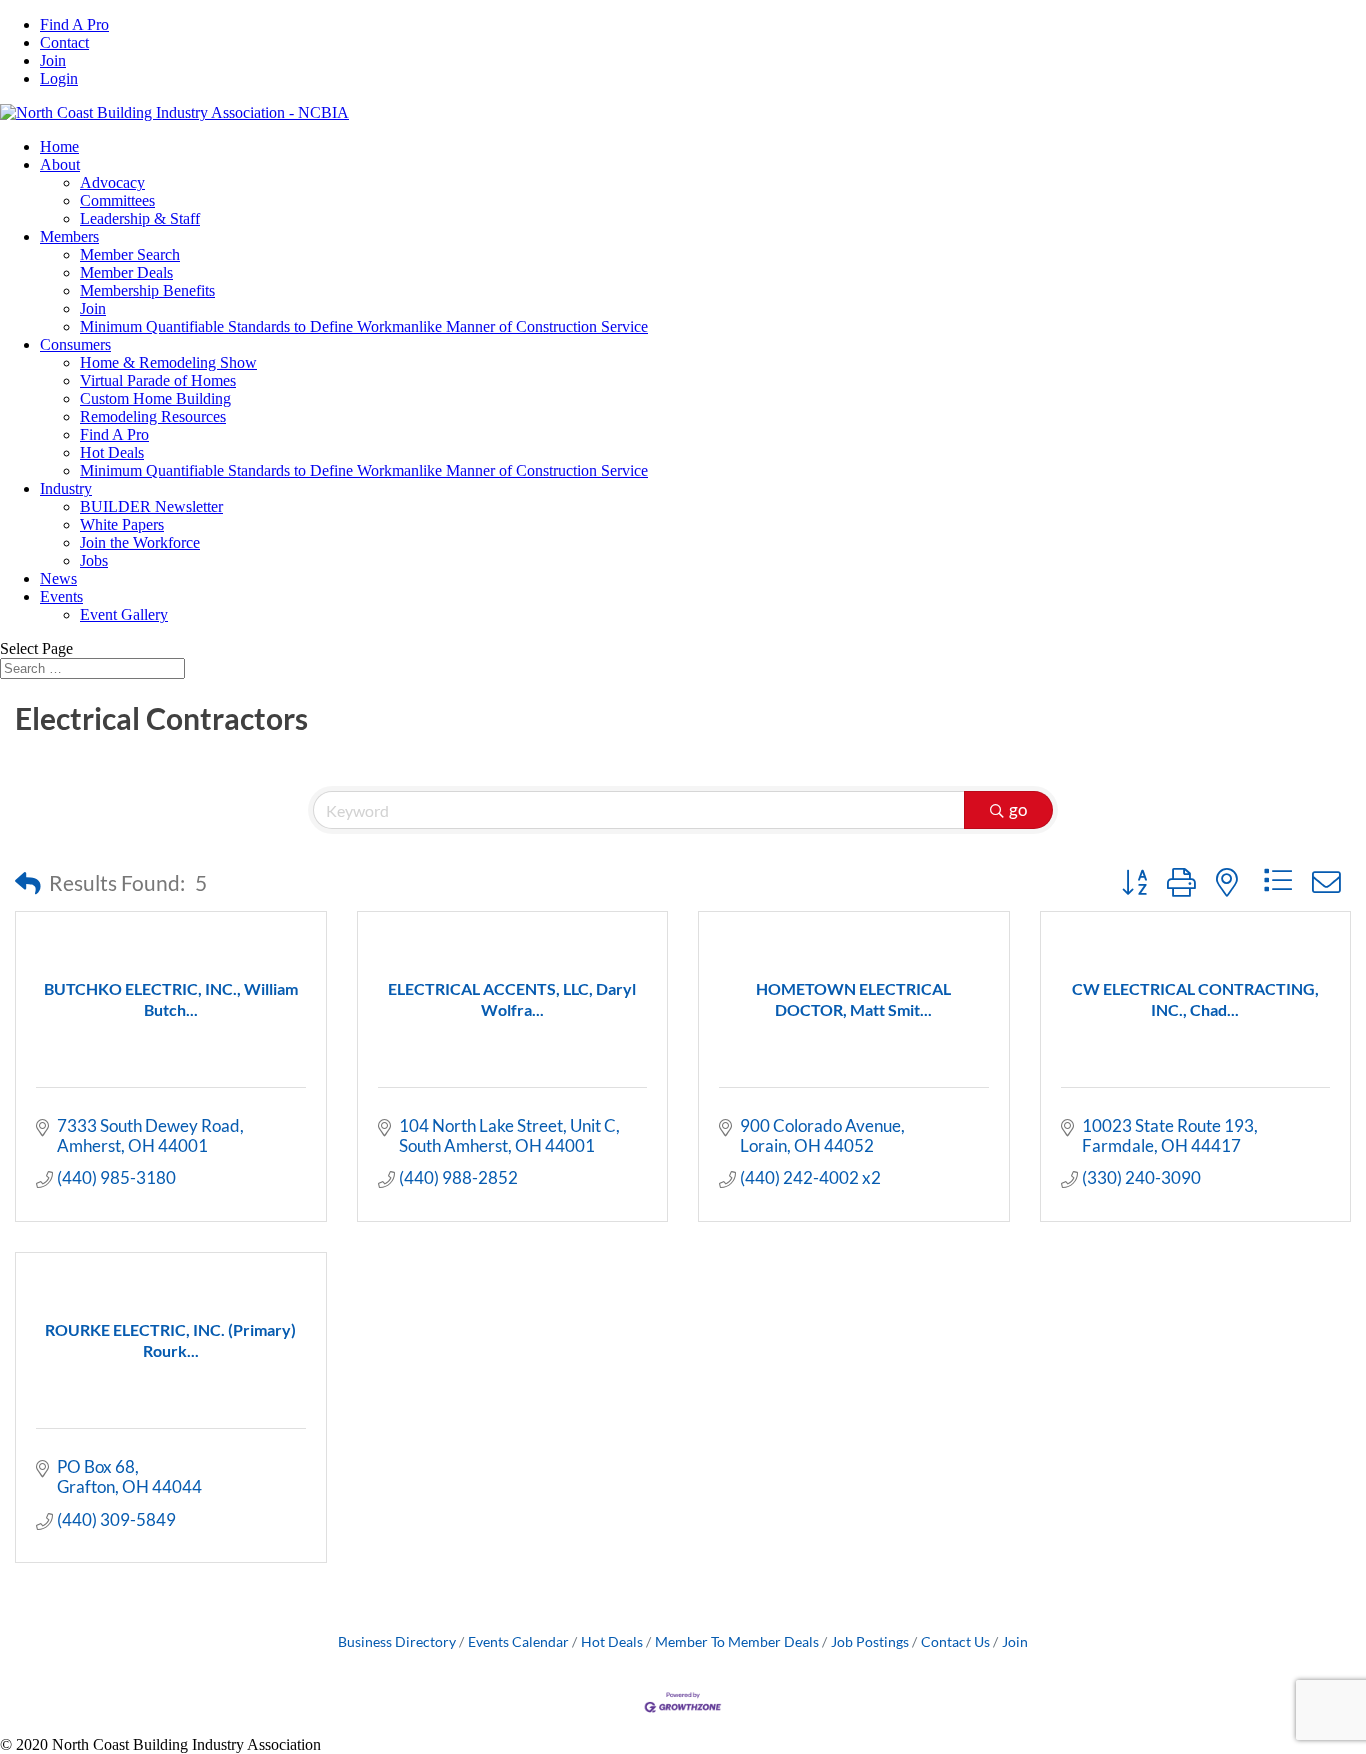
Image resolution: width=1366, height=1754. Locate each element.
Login (59, 78)
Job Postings (870, 1641)
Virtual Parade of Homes (158, 380)
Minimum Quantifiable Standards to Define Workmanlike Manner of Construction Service (364, 326)
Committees (117, 200)
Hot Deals (112, 452)
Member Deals (126, 272)
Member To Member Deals (737, 1641)
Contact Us (955, 1641)
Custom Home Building (155, 398)
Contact (64, 42)
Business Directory (397, 1641)
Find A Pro (74, 24)
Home (59, 146)
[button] (28, 883)
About (60, 164)
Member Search (130, 254)
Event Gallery (124, 614)
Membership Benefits (147, 290)
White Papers (122, 524)
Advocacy (112, 182)
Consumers (75, 344)
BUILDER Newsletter (151, 506)
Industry (66, 488)
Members (69, 236)
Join (53, 60)
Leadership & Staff (140, 218)
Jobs (94, 560)
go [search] (1018, 809)
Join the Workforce (140, 542)
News (58, 578)
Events (61, 596)
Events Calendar (518, 1641)
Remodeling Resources (153, 416)
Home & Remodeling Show (168, 362)
